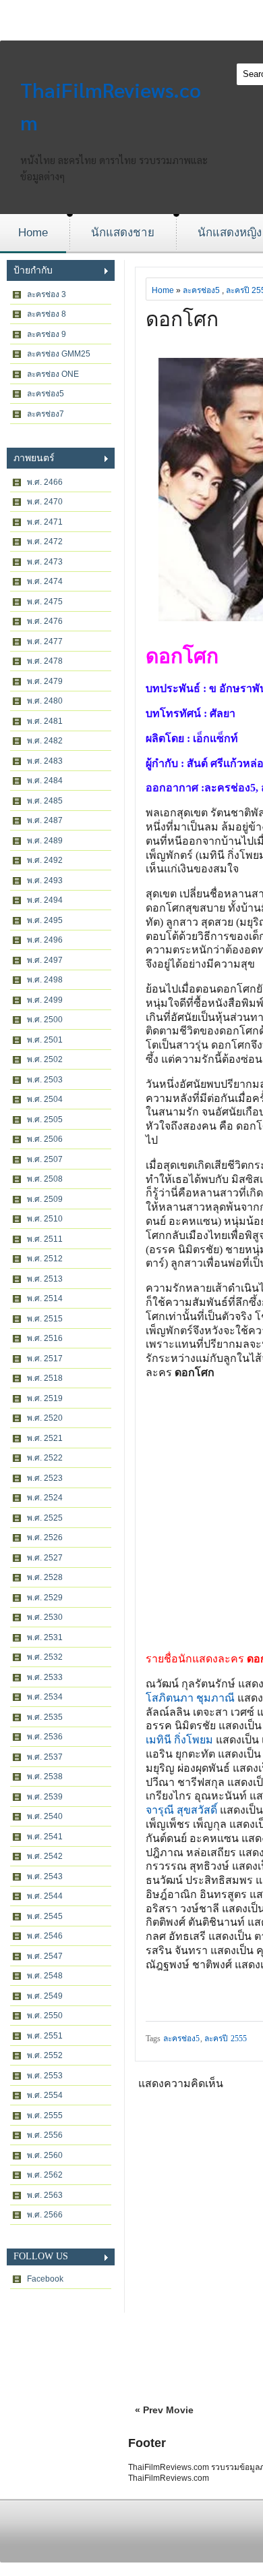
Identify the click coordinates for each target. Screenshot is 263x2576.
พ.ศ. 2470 (45, 502)
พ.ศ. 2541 (45, 1837)
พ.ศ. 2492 (45, 860)
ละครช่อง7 (46, 414)
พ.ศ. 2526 (45, 1537)
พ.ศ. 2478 (45, 661)
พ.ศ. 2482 (45, 741)
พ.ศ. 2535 (45, 1717)
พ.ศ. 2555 (45, 2115)
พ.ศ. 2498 (45, 980)
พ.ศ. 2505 (45, 1120)
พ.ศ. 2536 (45, 1737)
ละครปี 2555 (226, 2039)
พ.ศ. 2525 (45, 1518)
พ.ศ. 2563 (45, 2195)
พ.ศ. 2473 (45, 562)
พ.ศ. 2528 (45, 1577)
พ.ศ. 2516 (45, 1338)
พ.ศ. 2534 (45, 1697)
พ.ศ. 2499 (45, 1000)
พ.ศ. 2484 (45, 781)
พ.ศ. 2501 (45, 1040)
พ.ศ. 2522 (45, 1458)
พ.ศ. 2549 (45, 1996)
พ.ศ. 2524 (45, 1498)
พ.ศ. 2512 (45, 1259)
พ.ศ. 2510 (45, 1219)
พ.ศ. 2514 (45, 1298)
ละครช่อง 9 (47, 334)
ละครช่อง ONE (53, 374)
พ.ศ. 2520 (45, 1418)
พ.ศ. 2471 (45, 522)
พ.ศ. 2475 (45, 602)
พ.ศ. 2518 (45, 1378)
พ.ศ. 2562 (45, 2175)
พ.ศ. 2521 (45, 1438)
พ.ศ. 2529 (45, 1598)
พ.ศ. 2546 (45, 1936)
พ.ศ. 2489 (45, 841)
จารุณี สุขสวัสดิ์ (181, 1810)
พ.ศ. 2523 (45, 1478)
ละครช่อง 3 (47, 294)
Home (33, 233)
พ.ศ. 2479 (45, 681)
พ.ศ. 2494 (45, 900)
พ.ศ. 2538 (45, 1777)
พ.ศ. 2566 (45, 2215)
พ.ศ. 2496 (45, 940)
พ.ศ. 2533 (45, 1677)
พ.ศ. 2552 (45, 2055)
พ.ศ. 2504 (45, 1099)
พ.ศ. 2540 (45, 1816)
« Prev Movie (164, 2410)
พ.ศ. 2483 (45, 761)
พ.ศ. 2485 (45, 801)
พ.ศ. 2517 (45, 1359)
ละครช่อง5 (46, 394)
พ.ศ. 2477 (45, 641)
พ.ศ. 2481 (45, 721)
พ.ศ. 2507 (45, 1159)
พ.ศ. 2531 (45, 1637)
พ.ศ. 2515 (45, 1319)
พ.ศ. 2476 (45, 621)
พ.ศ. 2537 (45, 1757)
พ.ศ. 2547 (45, 1956)
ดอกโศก (182, 319)
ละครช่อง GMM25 (59, 354)
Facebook (45, 2279)
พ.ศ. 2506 (45, 1139)
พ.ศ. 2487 (45, 820)
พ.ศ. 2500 (45, 1020)
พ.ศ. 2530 (45, 1617)
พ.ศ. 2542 (45, 1856)
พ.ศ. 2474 (45, 581)
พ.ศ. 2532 (45, 1657)
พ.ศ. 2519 (45, 1398)
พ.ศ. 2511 (45, 1239)
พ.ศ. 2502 (45, 1059)
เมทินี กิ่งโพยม (181, 1740)
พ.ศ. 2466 (45, 482)
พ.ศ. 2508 (45, 1179)
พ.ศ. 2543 (45, 1876)
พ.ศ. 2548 (45, 1976)
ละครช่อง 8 (47, 314)
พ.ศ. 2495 (45, 920)
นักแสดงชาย (123, 233)
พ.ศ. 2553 (45, 2076)
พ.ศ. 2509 (45, 1199)
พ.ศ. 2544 (45, 1896)
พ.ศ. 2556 (45, 2135)
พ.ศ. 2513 (45, 1279)
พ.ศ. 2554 (45, 2095)
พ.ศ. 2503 (45, 1080)
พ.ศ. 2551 (45, 2036)
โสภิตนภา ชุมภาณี (190, 1698)
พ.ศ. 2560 (45, 2155)
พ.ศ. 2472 (45, 542)
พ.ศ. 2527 (45, 1558)
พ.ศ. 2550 (45, 2016)
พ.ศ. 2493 (45, 880)
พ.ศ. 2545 (45, 1916)
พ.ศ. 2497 (45, 960)
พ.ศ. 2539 (45, 1797)
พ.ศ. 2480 (45, 701)
